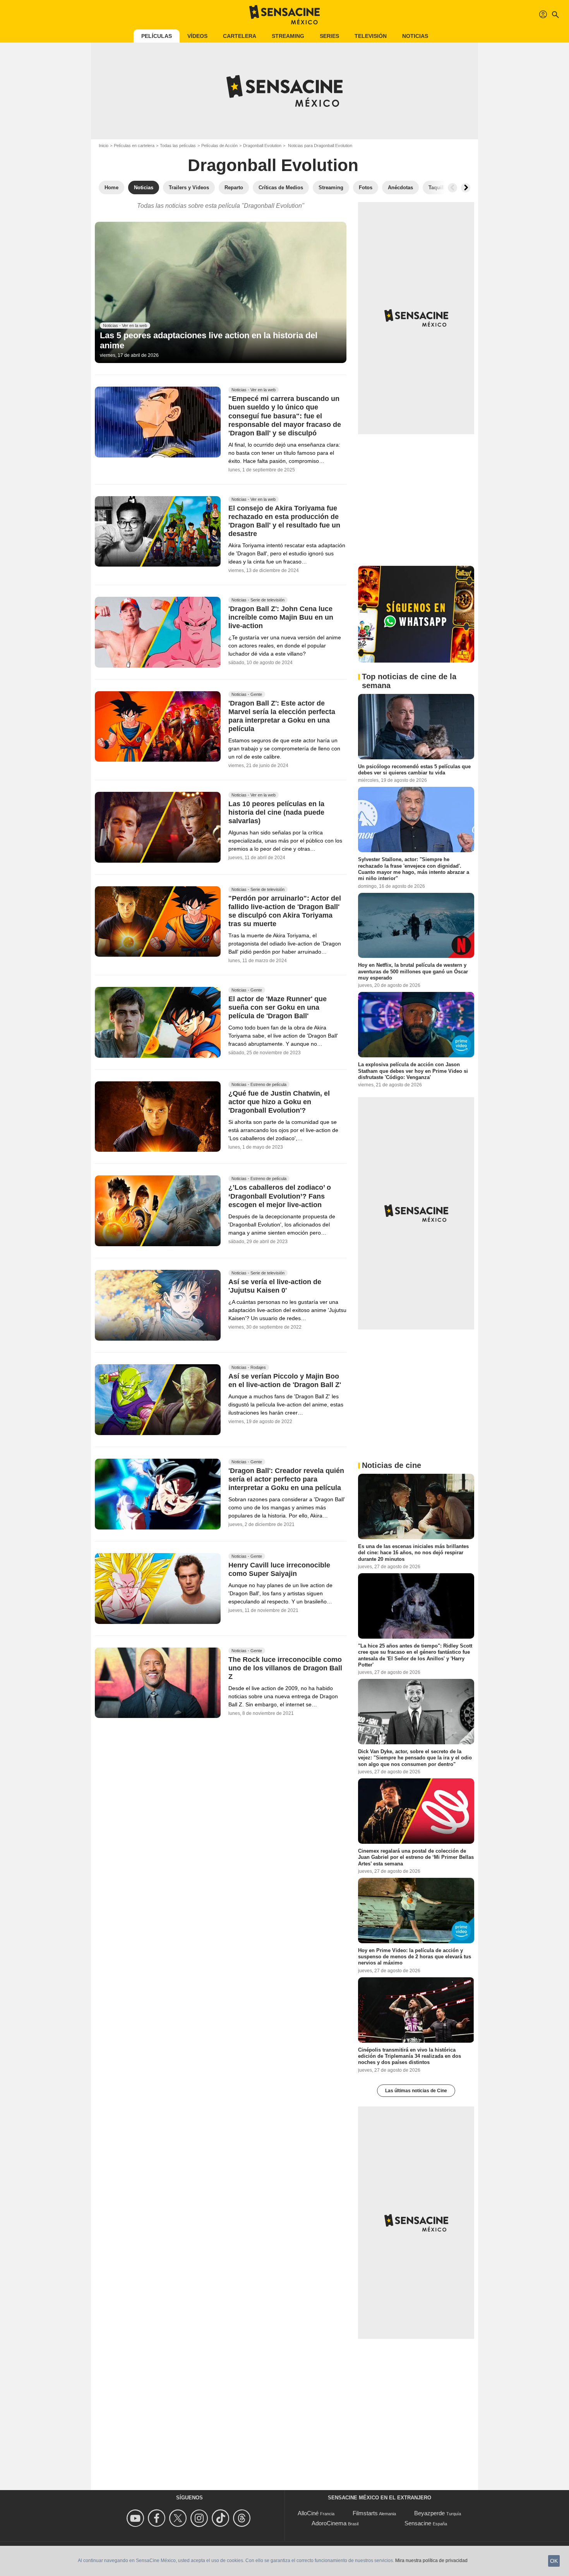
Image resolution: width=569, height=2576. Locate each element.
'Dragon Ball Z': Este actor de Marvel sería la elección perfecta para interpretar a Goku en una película (282, 716)
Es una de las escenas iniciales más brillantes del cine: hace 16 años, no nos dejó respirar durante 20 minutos (413, 1553)
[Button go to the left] (452, 188)
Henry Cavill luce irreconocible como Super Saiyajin (279, 1569)
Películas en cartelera (134, 146)
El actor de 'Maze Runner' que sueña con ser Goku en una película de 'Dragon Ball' (278, 1007)
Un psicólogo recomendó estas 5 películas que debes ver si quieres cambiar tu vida (414, 770)
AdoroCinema (329, 2523)
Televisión (371, 36)
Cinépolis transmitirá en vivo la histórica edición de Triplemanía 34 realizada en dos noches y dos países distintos (410, 2056)
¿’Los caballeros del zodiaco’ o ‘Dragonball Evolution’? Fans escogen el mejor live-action (280, 1196)
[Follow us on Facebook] (158, 2518)
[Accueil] (284, 15)
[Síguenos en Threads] (243, 2518)
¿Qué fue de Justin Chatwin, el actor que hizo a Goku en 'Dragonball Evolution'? (279, 1102)
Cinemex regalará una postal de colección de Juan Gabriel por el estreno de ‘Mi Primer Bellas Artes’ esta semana (416, 1857)
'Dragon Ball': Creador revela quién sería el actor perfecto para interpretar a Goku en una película (286, 1479)
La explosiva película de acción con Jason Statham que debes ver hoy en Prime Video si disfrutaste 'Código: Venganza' (413, 1071)
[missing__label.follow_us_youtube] (136, 2518)
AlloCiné (308, 2513)
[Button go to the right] (466, 188)
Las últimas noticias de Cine (416, 2091)
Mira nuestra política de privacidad (431, 2561)
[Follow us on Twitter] (179, 2518)
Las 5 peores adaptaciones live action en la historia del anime (209, 340)
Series (329, 36)
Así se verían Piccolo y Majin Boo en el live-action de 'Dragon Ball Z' (285, 1381)
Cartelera (240, 36)
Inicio (104, 146)
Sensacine (418, 2523)
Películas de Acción (219, 146)
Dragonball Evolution (262, 146)
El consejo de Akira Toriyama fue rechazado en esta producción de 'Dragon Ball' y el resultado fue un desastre (284, 521)
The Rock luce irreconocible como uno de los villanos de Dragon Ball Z (285, 1668)
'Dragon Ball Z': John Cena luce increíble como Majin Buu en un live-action (281, 617)
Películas (157, 36)
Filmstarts (365, 2513)
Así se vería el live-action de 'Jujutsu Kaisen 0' (275, 1286)
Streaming (288, 36)
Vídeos (197, 36)
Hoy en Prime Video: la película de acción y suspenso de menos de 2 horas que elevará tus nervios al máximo (415, 1957)
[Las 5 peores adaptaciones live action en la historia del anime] (221, 293)
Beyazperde (429, 2513)
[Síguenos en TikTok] (222, 2518)
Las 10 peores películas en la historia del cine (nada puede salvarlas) (276, 812)
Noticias (415, 36)
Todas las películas (178, 146)
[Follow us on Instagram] (200, 2518)
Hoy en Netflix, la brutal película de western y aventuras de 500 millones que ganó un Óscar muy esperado (413, 971)
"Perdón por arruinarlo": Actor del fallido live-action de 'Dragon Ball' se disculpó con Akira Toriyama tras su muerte (285, 911)
